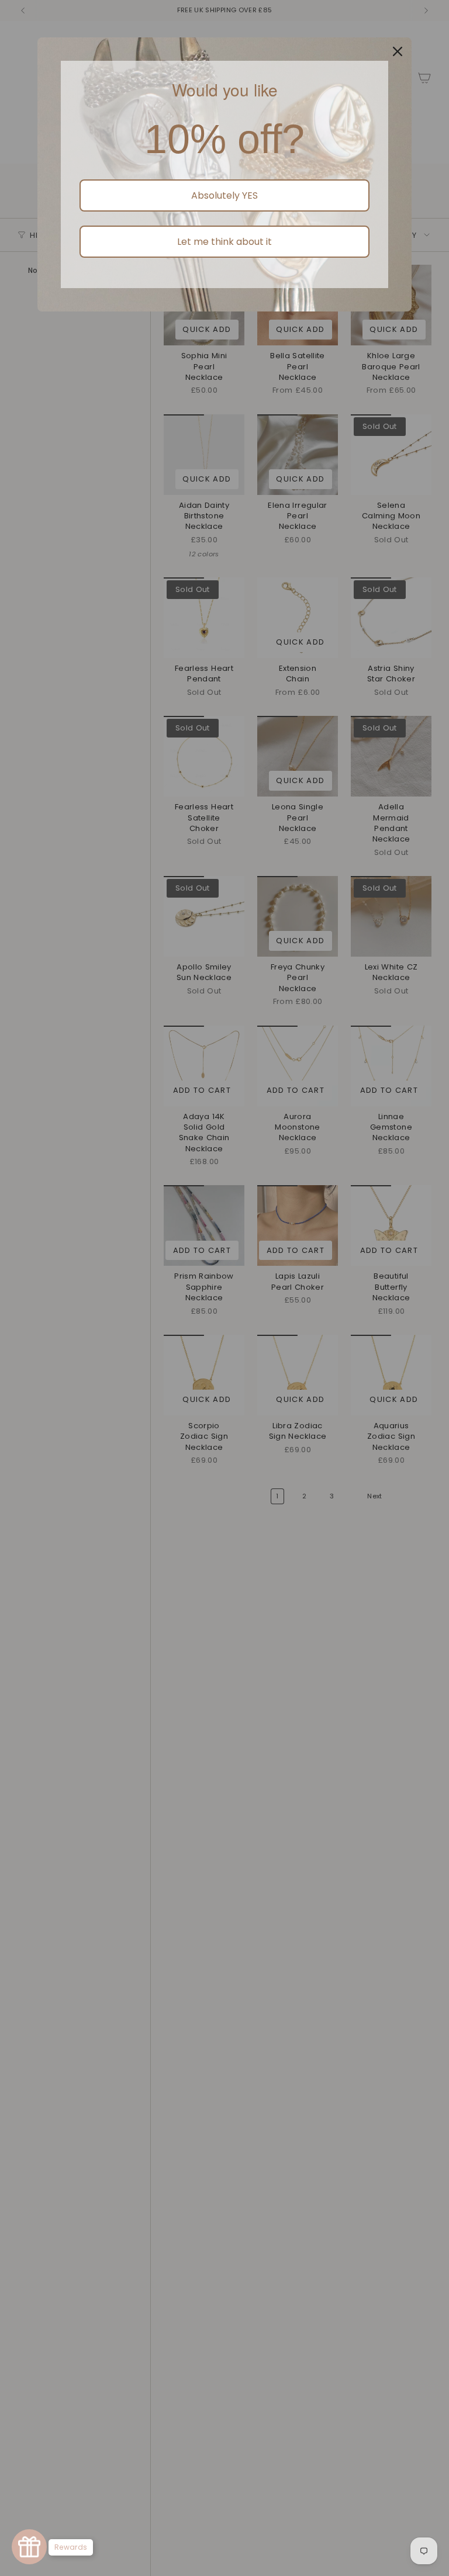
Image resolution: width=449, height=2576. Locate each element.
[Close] (398, 51)
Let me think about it (224, 242)
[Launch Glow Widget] (29, 2547)
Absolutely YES (224, 195)
